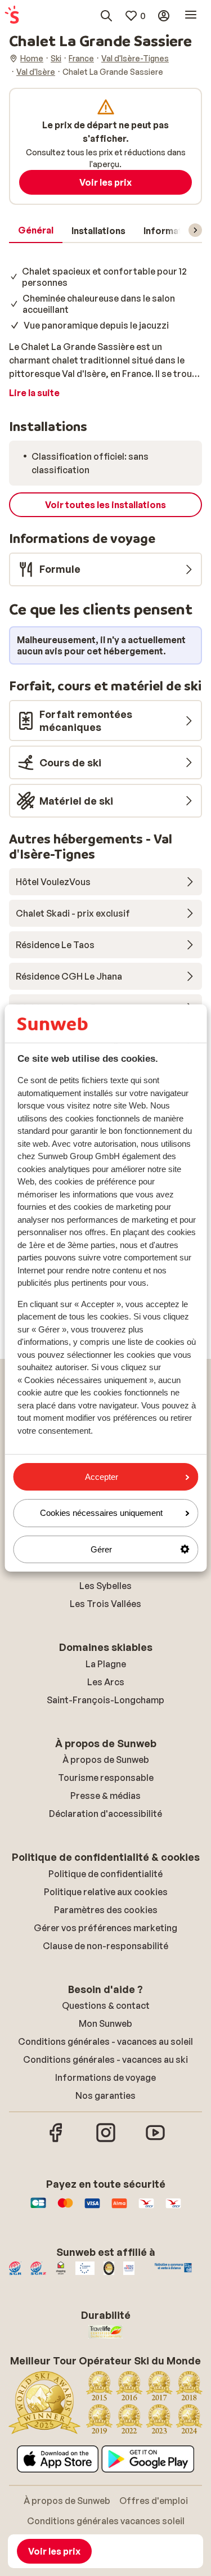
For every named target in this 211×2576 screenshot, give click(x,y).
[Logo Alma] (119, 2209)
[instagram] (106, 2140)
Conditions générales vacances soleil (106, 2521)
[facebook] (56, 2140)
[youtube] (155, 2140)
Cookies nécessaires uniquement (101, 1513)
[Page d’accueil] (12, 16)
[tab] (36, 231)
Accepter (102, 1477)
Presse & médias (105, 1796)
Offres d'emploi (154, 2501)
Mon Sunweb (105, 2023)
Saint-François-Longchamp (105, 1700)
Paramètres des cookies (106, 1910)
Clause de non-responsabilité (105, 1946)
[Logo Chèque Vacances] (146, 2209)
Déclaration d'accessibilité (105, 1814)
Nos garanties (105, 2095)
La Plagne (106, 1664)
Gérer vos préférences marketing (105, 1928)
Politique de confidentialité (105, 1874)
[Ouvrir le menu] (191, 16)
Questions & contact (106, 2005)
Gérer (101, 1549)
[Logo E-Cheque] (173, 2209)
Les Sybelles (105, 1586)
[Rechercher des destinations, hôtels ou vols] (106, 16)
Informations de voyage (105, 2077)
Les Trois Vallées (105, 1604)
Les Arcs (106, 1682)
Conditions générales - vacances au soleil (105, 2041)
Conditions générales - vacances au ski (105, 2059)
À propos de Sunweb (106, 1760)
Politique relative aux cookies (106, 1892)
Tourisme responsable (106, 1778)
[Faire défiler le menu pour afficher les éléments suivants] (195, 230)
